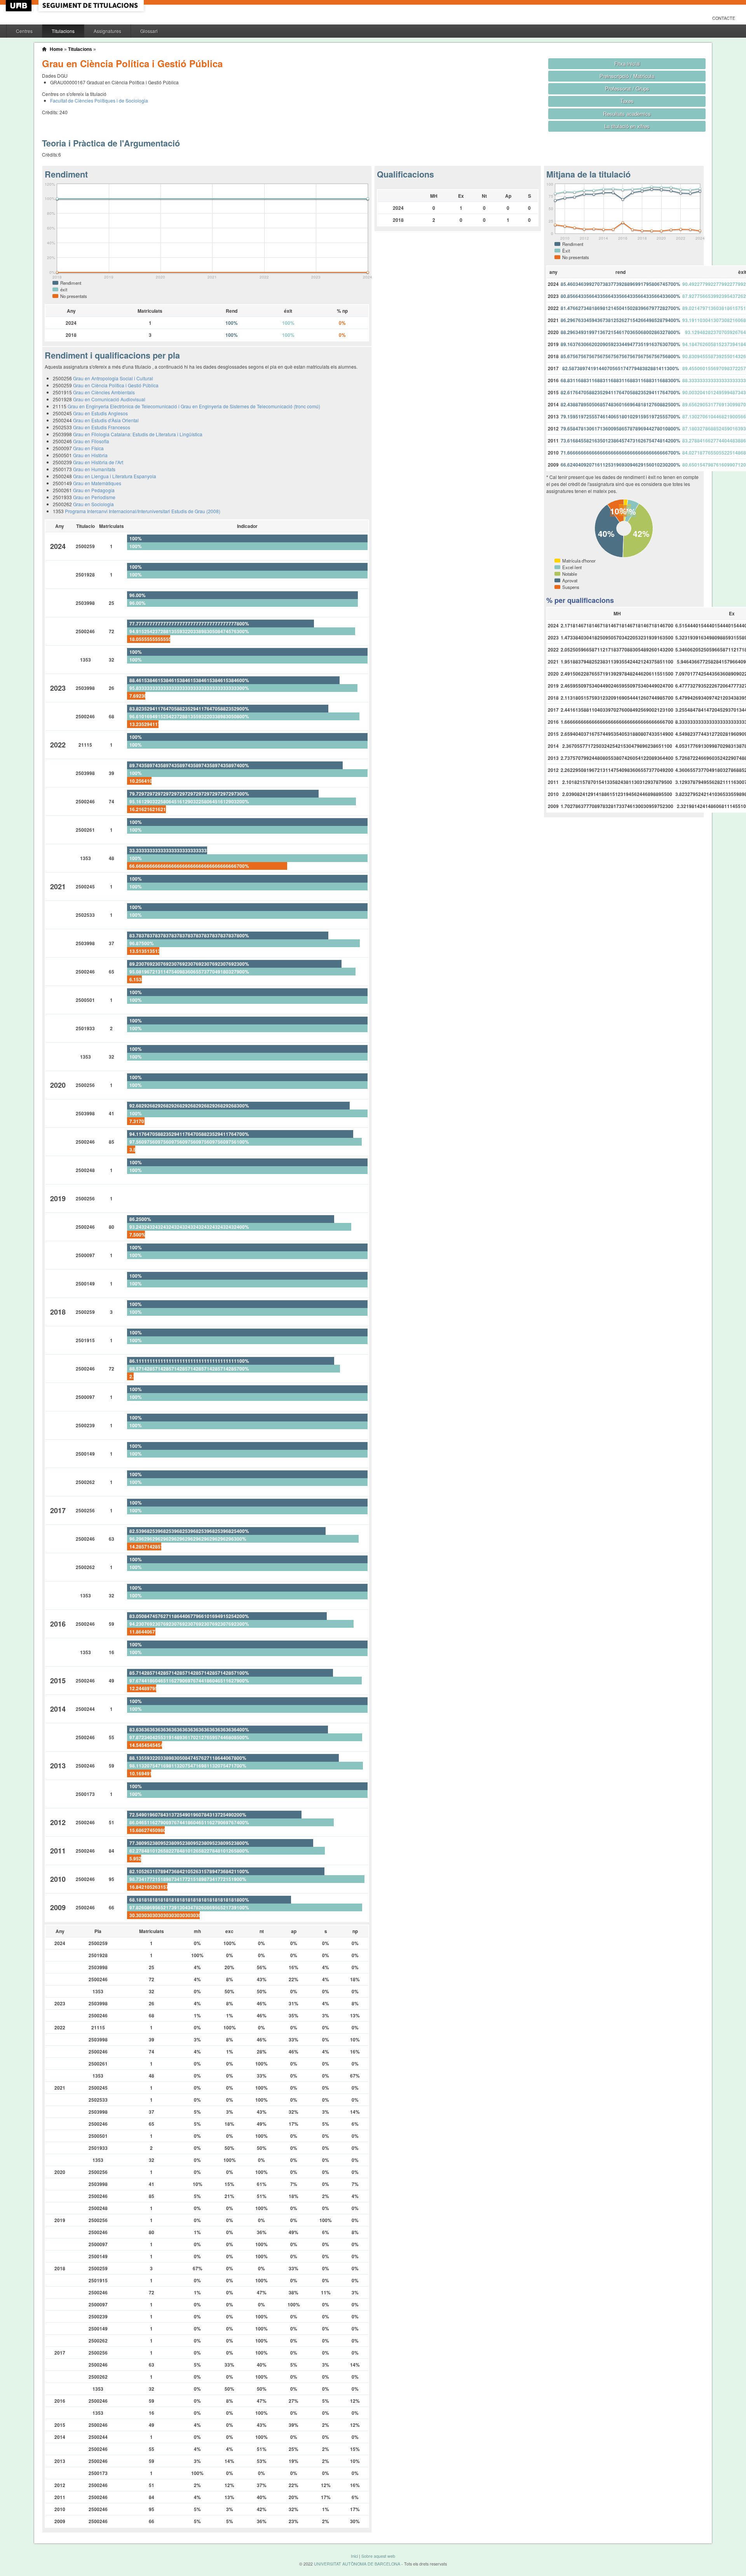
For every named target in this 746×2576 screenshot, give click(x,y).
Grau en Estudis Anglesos (100, 413)
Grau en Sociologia (93, 504)
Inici (354, 2556)
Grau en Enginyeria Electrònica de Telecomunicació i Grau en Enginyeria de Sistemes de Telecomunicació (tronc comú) (194, 406)
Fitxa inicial (627, 64)
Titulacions (63, 31)
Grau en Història (90, 455)
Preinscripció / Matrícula (627, 76)
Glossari (149, 31)
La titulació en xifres (627, 126)
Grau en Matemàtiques (97, 483)
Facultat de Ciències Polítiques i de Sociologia (99, 100)
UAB (19, 6)
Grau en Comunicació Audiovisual (109, 399)
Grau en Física (88, 448)
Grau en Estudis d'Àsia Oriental (106, 420)
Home (56, 49)
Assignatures (107, 31)
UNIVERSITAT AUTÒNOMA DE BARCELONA (357, 2564)
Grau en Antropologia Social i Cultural (113, 378)
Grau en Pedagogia (94, 490)
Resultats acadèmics (627, 114)
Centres (24, 31)
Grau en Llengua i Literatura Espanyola (115, 476)
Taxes (627, 101)
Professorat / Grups (627, 88)
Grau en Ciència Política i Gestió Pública (116, 385)
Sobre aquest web (378, 2556)
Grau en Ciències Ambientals (104, 392)
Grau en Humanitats (94, 469)
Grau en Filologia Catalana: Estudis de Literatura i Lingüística (138, 434)
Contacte (724, 18)
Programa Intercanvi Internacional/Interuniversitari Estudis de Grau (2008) (143, 511)
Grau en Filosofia (91, 441)
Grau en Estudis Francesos (102, 427)
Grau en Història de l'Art (98, 462)
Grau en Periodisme (94, 497)
